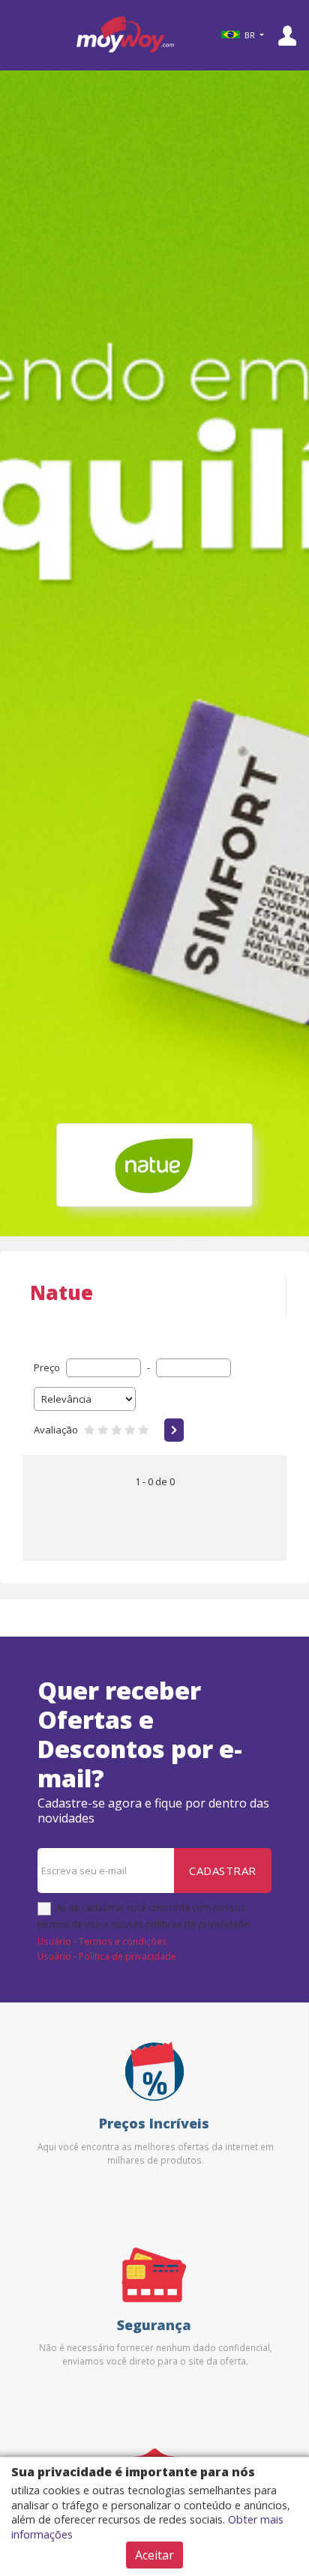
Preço (47, 1367)
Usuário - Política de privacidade (107, 1956)
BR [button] (250, 35)
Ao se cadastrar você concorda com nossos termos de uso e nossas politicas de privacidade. (144, 1916)
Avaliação (56, 1430)
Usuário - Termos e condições (102, 1941)
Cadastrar (223, 1871)
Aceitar (154, 2555)
